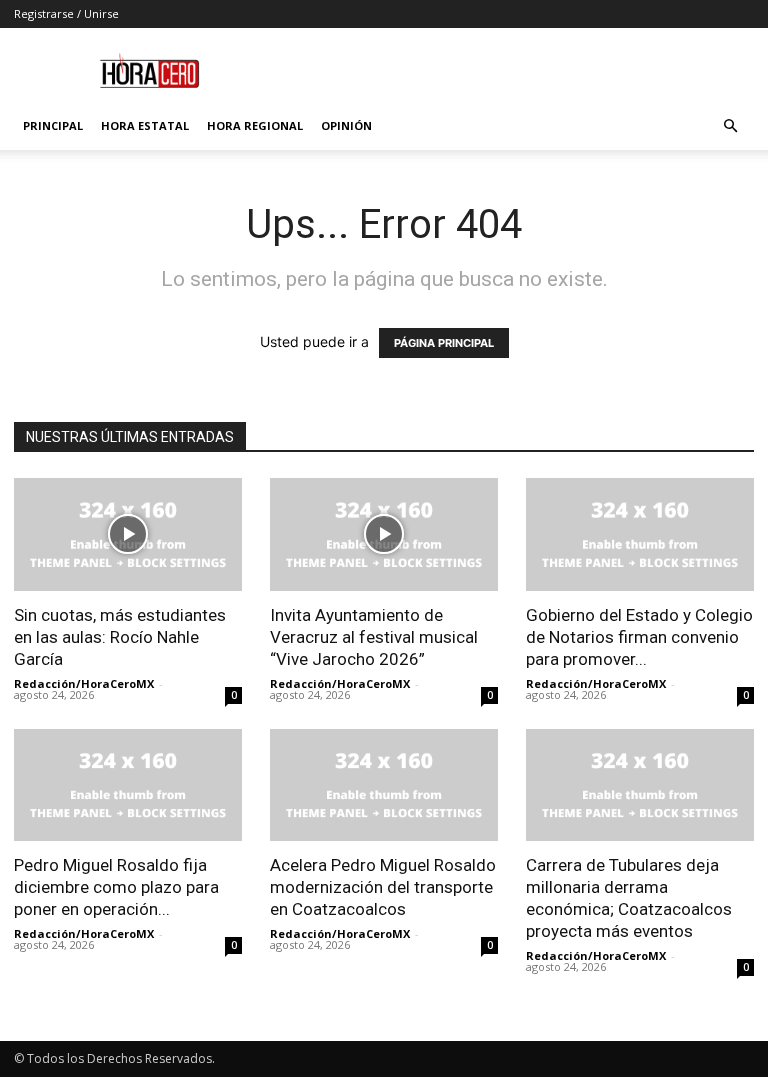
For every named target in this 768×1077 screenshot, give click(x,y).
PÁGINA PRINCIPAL (444, 343)
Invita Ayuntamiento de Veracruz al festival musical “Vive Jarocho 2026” (374, 637)
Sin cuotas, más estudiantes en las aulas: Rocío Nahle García (120, 637)
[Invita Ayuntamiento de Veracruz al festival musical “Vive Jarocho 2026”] (384, 534)
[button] (730, 126)
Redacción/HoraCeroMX (84, 683)
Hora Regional (255, 125)
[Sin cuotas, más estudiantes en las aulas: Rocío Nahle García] (128, 534)
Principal (53, 125)
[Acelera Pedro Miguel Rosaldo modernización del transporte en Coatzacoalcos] (384, 785)
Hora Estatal (145, 125)
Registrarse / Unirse (66, 13)
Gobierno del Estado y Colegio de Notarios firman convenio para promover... (639, 637)
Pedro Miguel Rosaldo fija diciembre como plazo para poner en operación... (116, 887)
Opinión (346, 125)
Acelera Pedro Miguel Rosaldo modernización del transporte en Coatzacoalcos (383, 887)
